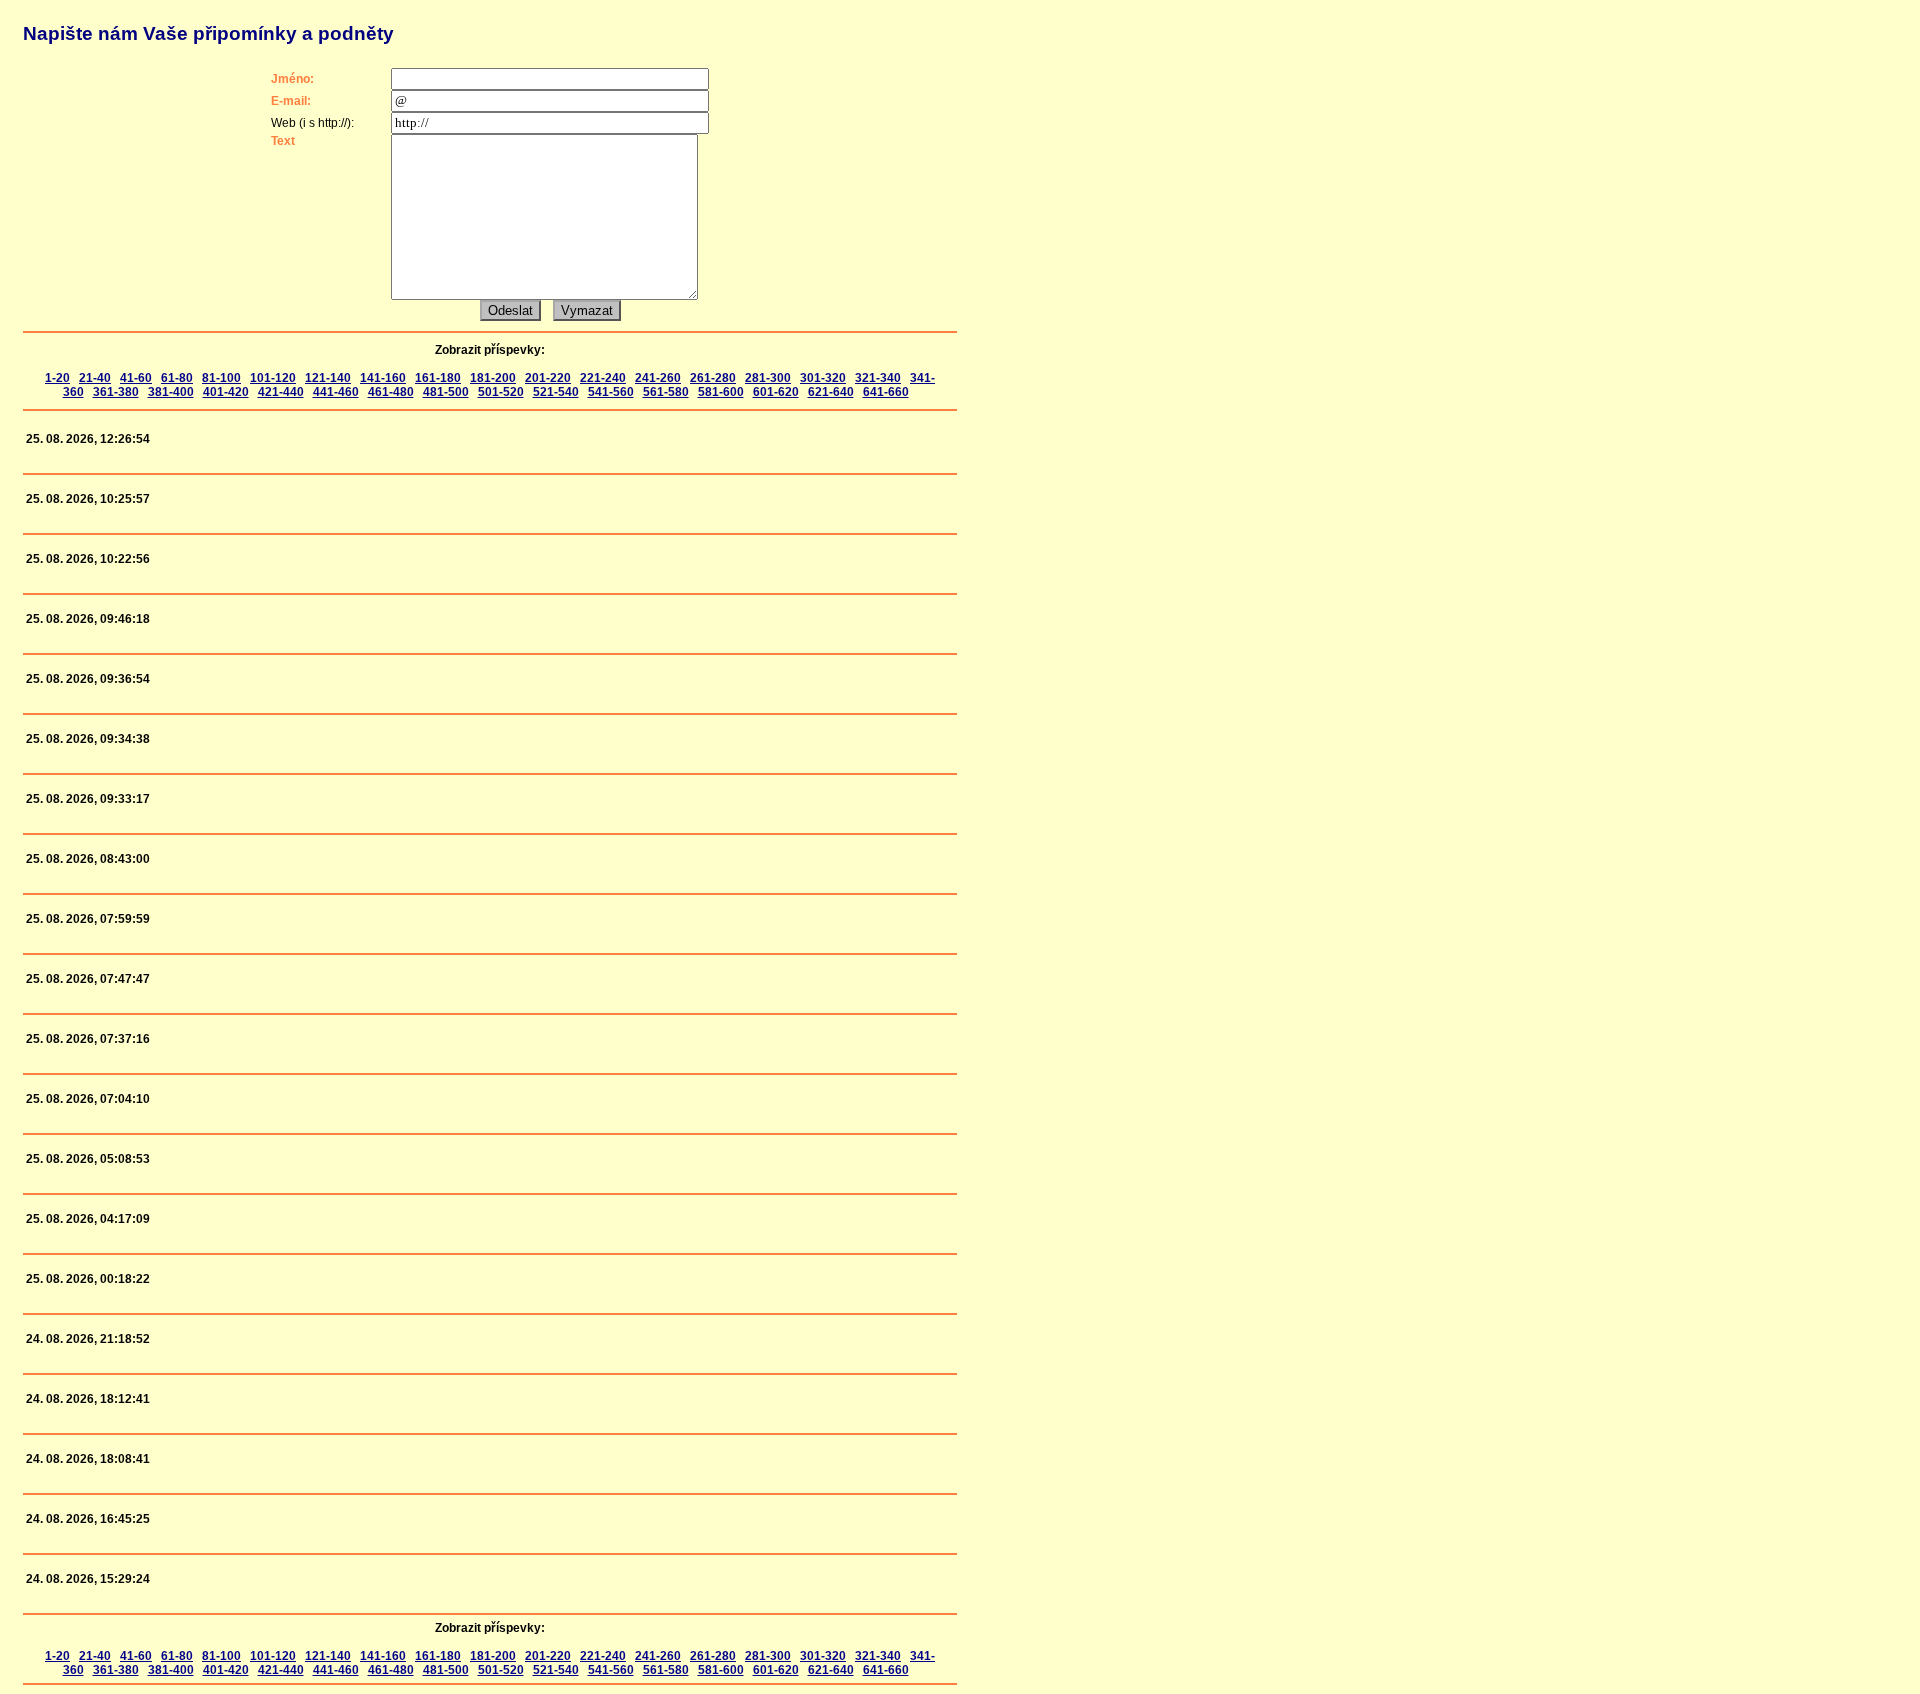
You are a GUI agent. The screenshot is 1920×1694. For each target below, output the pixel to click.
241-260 (658, 378)
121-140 (328, 378)
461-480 (391, 392)
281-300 (768, 378)
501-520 (501, 392)
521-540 (556, 392)
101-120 (273, 378)
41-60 (136, 378)
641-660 (886, 392)
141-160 (383, 378)
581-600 (721, 392)
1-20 (57, 378)
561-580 (666, 392)
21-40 (95, 378)
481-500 (446, 392)
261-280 (713, 378)
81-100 (221, 378)
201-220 (548, 378)
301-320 (823, 378)
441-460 (336, 392)
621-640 (831, 392)
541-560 (611, 392)
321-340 (878, 378)
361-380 (116, 392)
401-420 (226, 392)
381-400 (171, 392)
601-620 (776, 392)
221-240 (603, 378)
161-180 (438, 378)
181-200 (493, 378)
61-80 (177, 378)
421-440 (281, 392)
